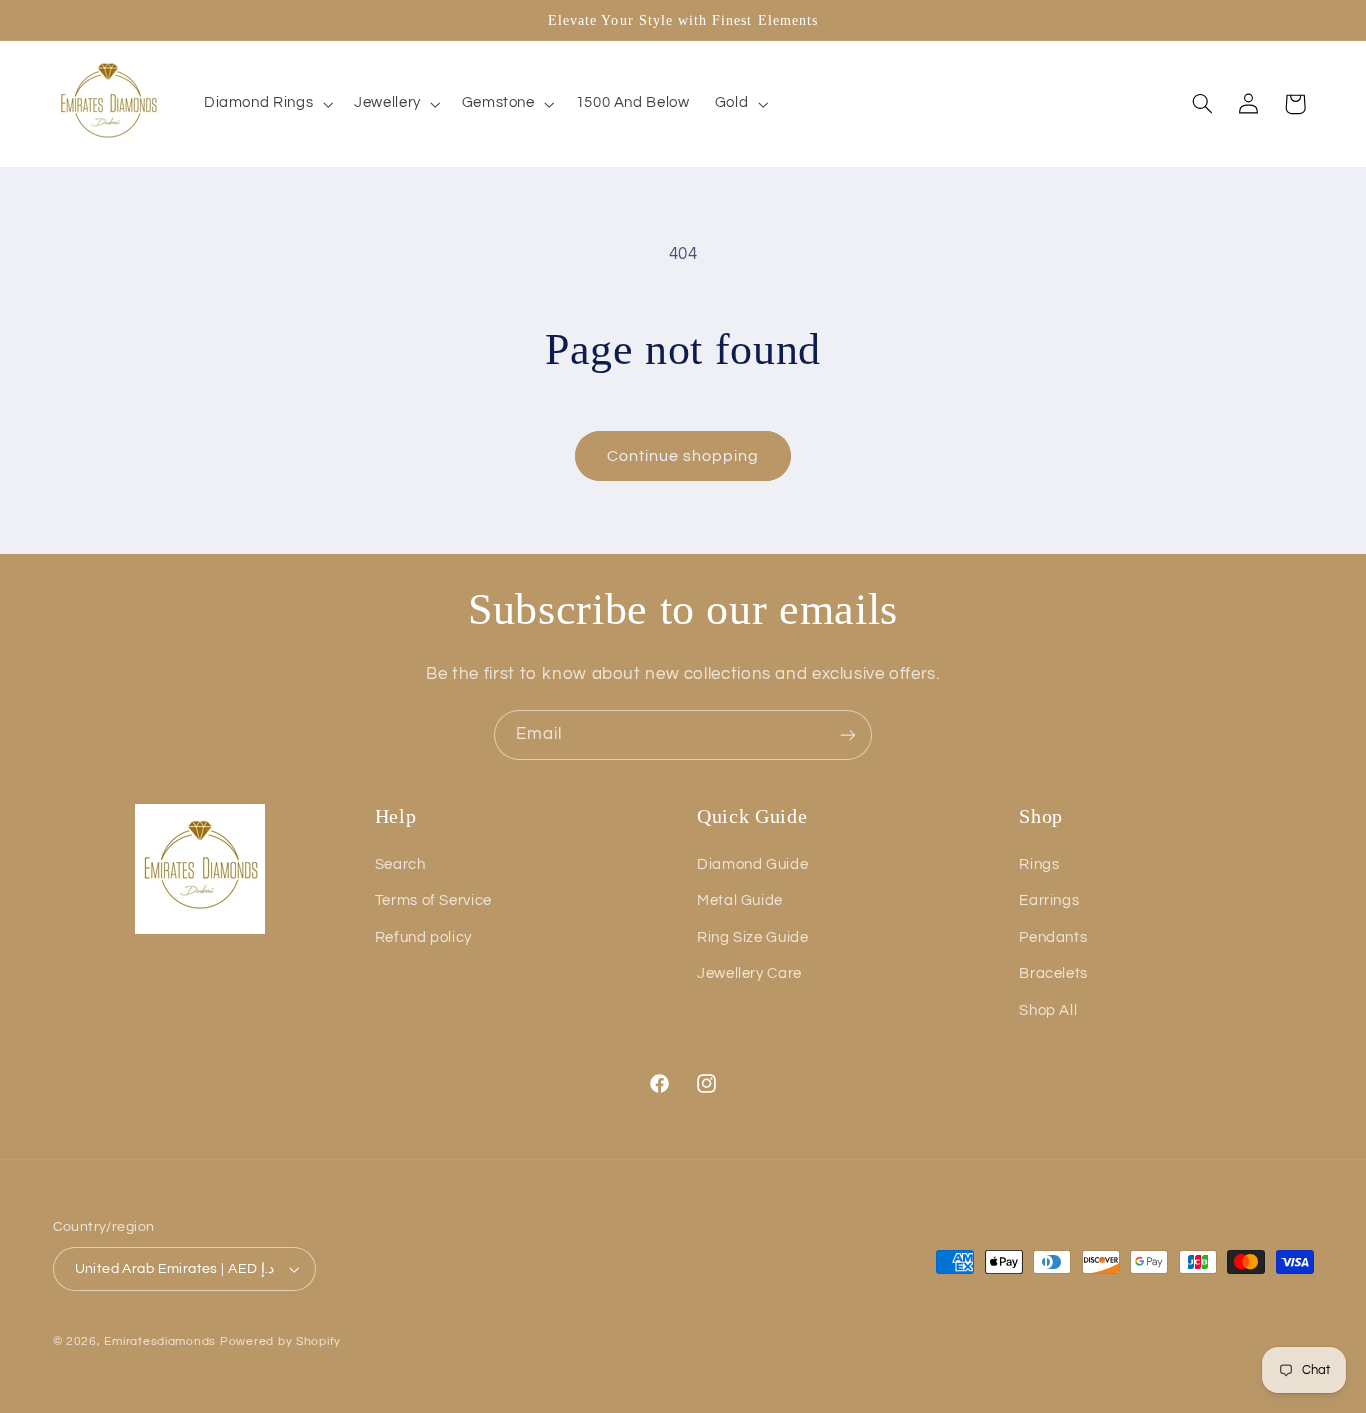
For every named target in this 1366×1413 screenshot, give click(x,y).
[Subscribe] (848, 734)
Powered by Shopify (280, 1341)
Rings (1039, 864)
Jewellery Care (749, 973)
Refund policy (423, 937)
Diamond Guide (752, 864)
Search (400, 864)
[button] (266, 104)
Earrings (1049, 900)
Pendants (1053, 937)
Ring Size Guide (752, 937)
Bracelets (1053, 973)
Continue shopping (683, 456)
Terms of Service (433, 900)
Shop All (1048, 1010)
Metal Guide (740, 900)
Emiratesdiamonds (160, 1341)
